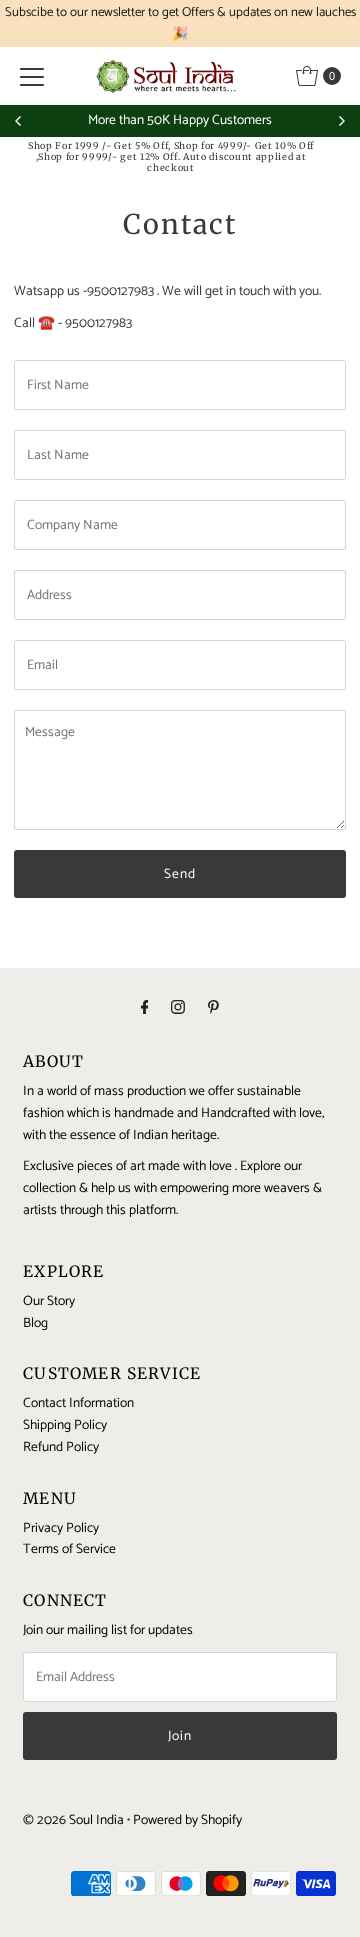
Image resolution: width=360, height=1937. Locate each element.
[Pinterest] (213, 1009)
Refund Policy (61, 1447)
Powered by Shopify (187, 1820)
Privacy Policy (61, 1528)
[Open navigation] (32, 76)
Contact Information (78, 1403)
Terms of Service (69, 1549)
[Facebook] (145, 1009)
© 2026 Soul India (73, 1820)
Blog (35, 1323)
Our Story (49, 1301)
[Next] (341, 121)
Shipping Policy (65, 1425)
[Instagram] (178, 1009)
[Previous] (19, 121)
